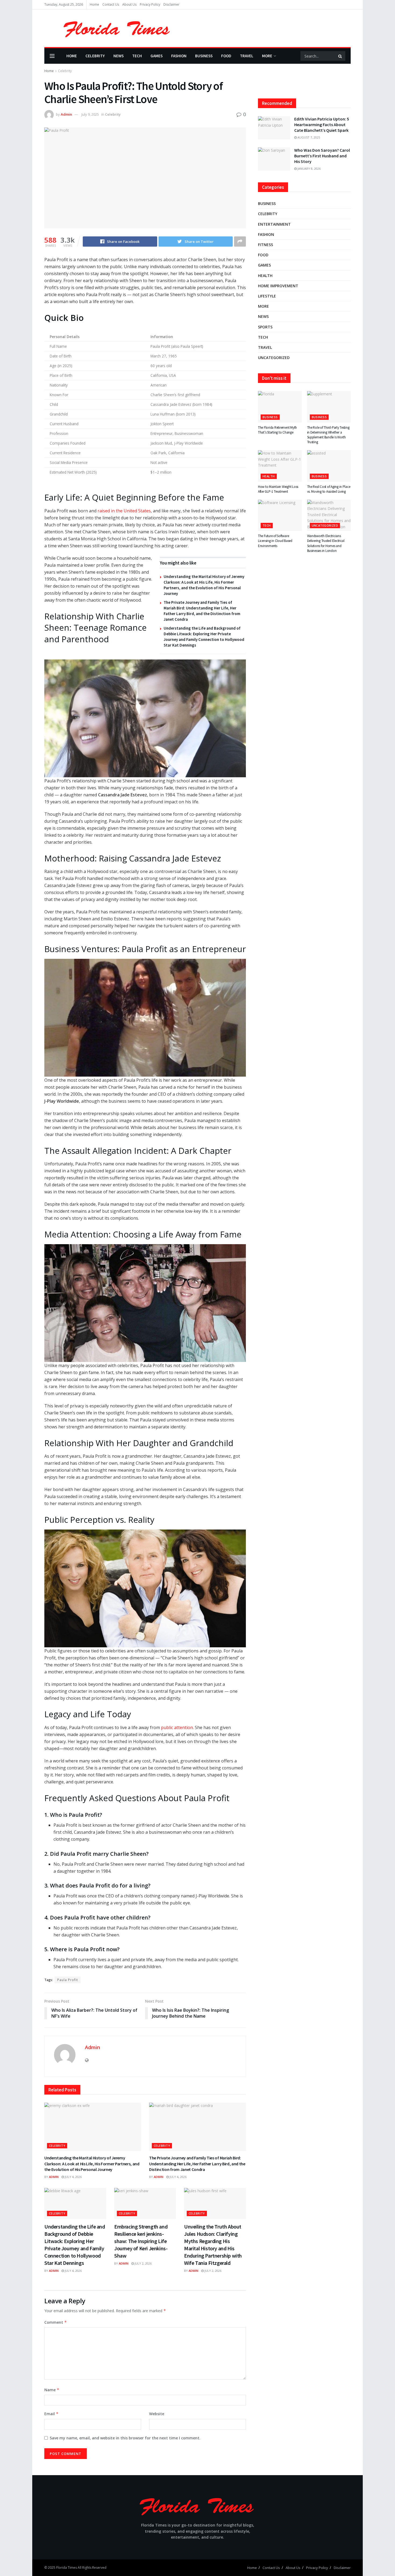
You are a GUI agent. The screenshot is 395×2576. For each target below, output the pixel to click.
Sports (265, 327)
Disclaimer (171, 4)
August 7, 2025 (308, 137)
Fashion (179, 56)
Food (226, 56)
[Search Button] (340, 56)
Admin (66, 114)
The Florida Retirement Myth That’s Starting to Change (277, 430)
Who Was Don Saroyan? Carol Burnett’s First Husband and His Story (322, 156)
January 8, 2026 (309, 168)
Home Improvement (278, 286)
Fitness (265, 245)
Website (157, 2414)
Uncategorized (274, 358)
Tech (137, 56)
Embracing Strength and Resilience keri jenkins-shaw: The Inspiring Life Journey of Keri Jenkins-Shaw (141, 2241)
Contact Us (111, 4)
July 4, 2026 (73, 2177)
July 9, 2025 (90, 114)
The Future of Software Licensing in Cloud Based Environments (275, 541)
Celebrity (95, 56)
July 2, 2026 (143, 2263)
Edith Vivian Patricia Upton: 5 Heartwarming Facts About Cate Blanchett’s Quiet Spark (322, 125)
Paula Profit (68, 1980)
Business (204, 56)
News (119, 56)
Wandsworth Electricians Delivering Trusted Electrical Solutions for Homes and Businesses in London (326, 543)
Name (52, 2390)
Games (157, 56)
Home (94, 4)
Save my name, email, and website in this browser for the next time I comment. (125, 2438)
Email (51, 2414)
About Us (129, 4)
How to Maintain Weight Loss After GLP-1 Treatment (278, 489)
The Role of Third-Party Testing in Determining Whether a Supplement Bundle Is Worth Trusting (328, 435)
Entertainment (274, 224)
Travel (247, 56)
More (267, 56)
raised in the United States (124, 511)
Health (265, 276)
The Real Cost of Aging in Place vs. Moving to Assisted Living (329, 489)
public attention (177, 1727)
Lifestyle (267, 296)
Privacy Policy (150, 4)
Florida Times (67, 2568)
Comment (56, 2322)
